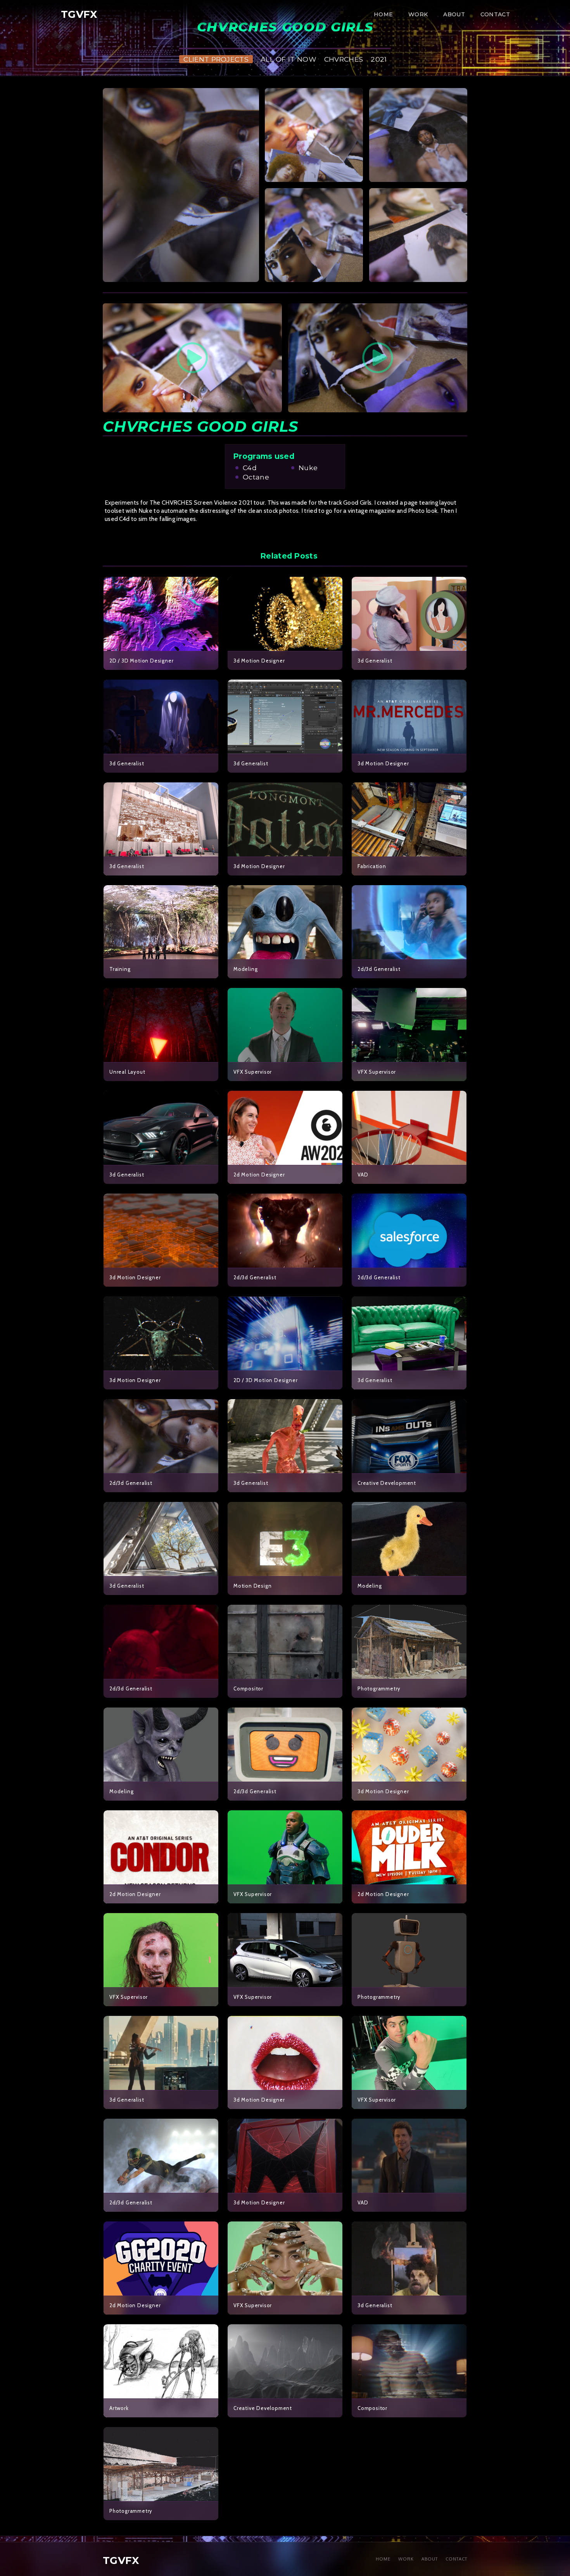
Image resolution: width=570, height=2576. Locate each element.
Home (383, 14)
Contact (495, 14)
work (418, 14)
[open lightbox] (181, 185)
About (454, 14)
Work (406, 2559)
